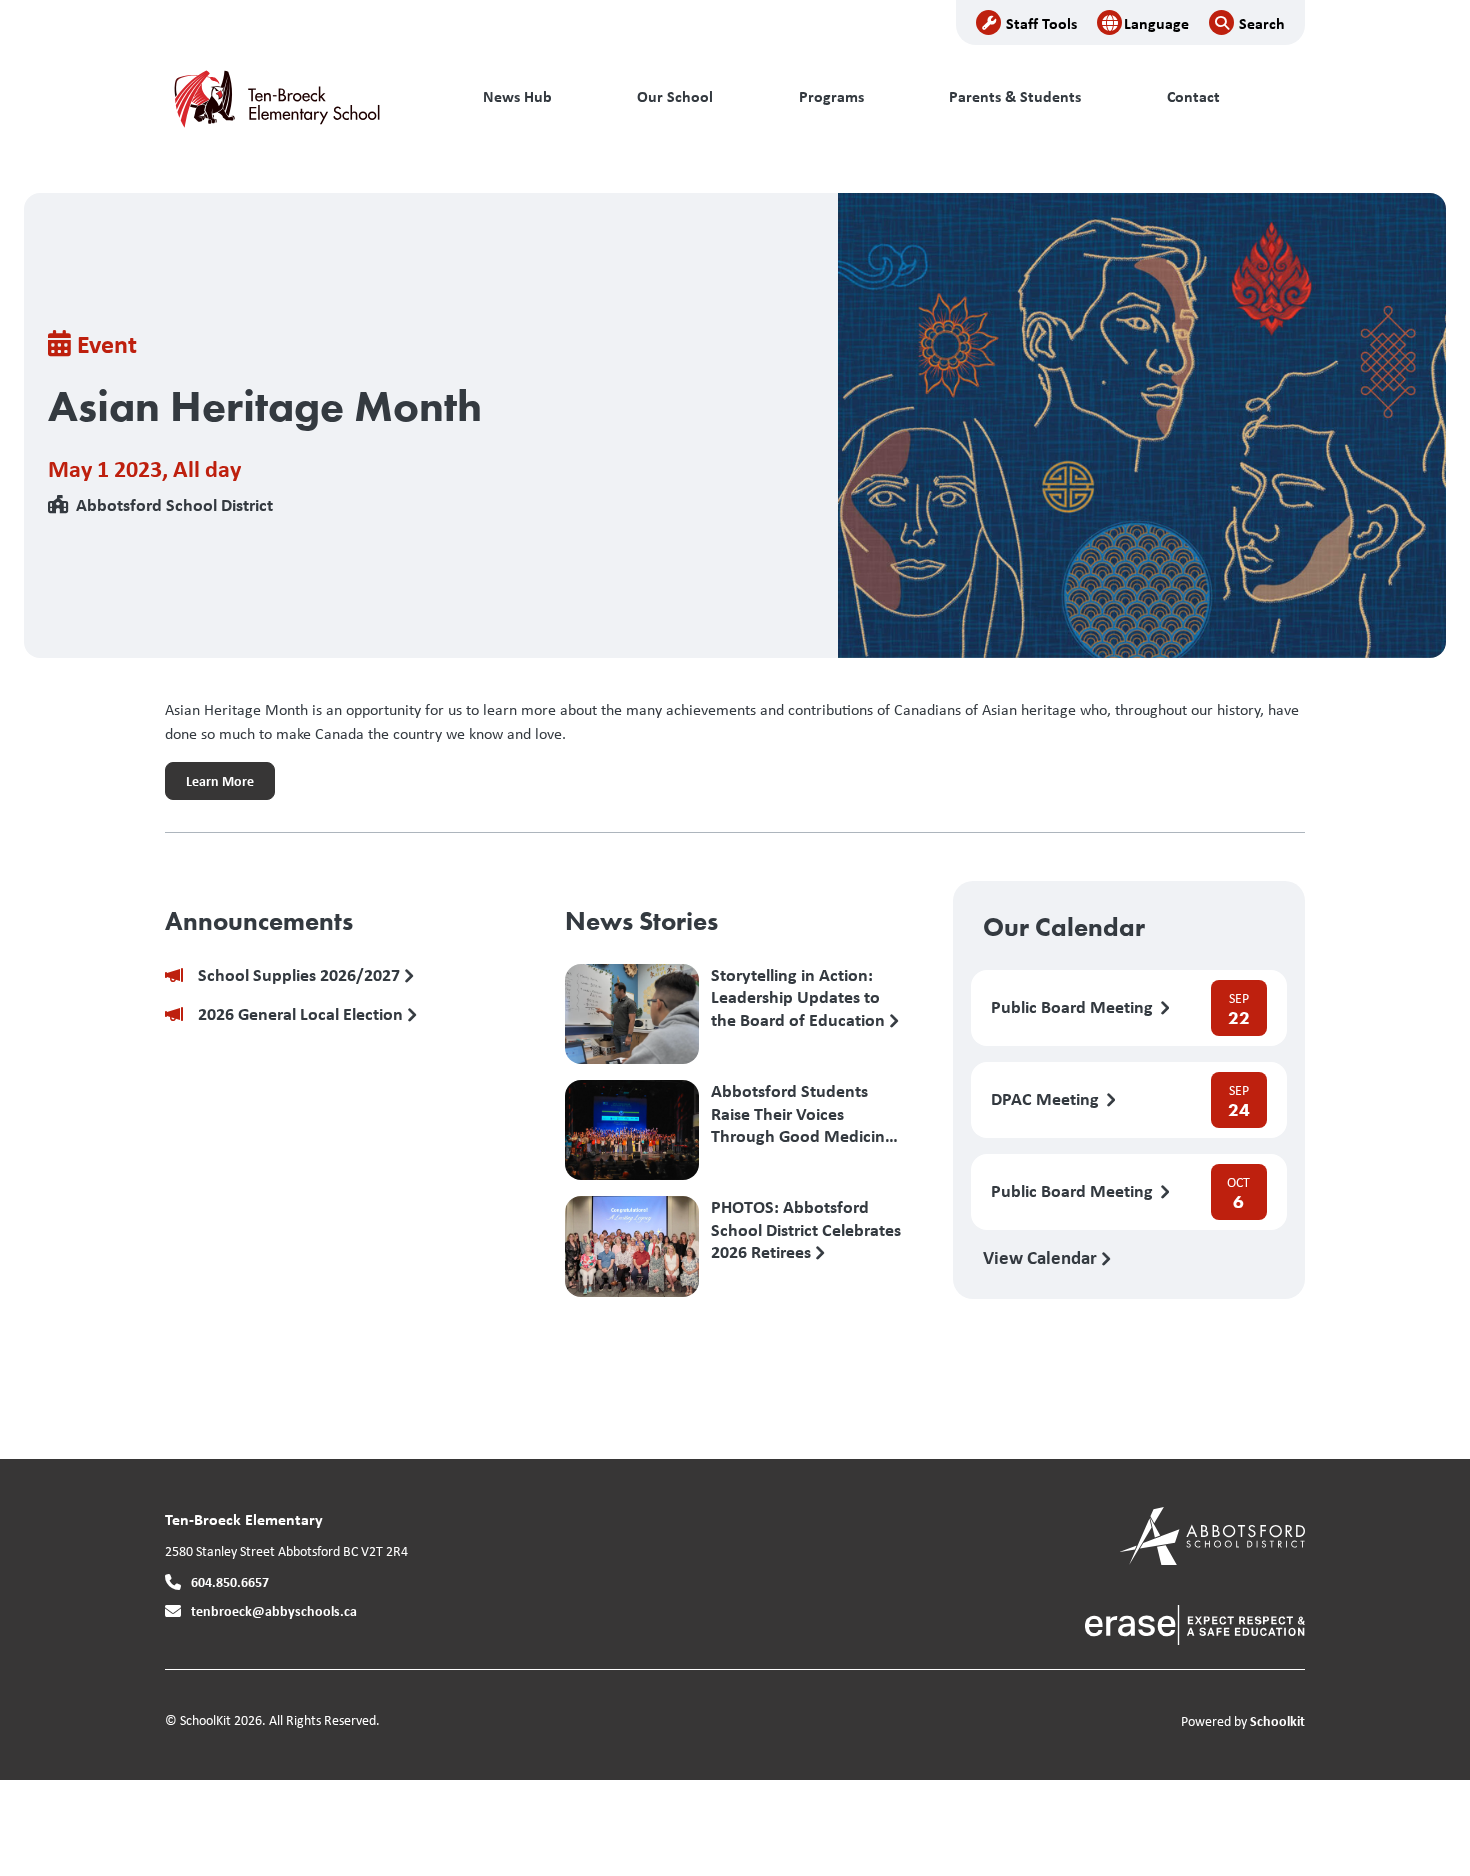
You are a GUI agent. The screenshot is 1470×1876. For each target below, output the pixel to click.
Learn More (209, 786)
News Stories (641, 921)
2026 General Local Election (302, 1014)
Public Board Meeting (1074, 1007)
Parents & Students (1015, 96)
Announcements (259, 921)
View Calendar (1042, 1257)
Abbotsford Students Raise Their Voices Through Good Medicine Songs (802, 1113)
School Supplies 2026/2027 (301, 975)
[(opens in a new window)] (1212, 1534)
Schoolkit (1277, 1720)
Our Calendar (1064, 927)
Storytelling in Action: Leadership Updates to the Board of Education (800, 997)
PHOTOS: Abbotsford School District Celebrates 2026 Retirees (806, 1229)
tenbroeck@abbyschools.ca (274, 1610)
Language (1156, 23)
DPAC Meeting (1047, 1099)
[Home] (300, 97)
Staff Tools (1041, 23)
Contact (1193, 96)
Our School (675, 96)
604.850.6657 (230, 1581)
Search (1262, 23)
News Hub (517, 96)
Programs (831, 96)
